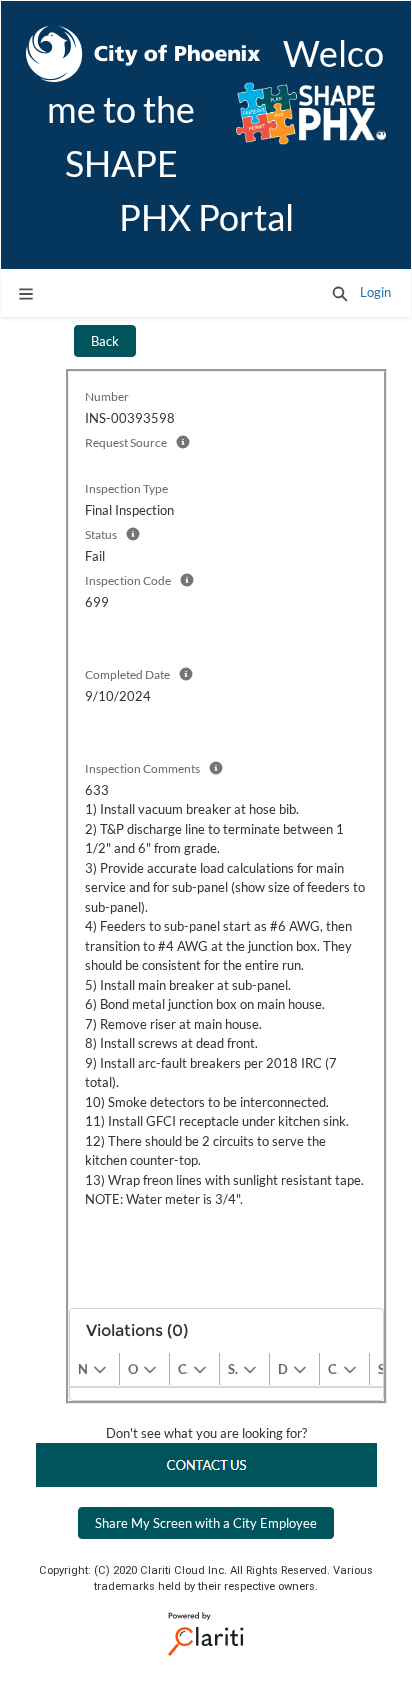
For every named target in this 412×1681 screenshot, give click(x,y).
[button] (340, 293)
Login (375, 292)
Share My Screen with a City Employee (206, 1523)
